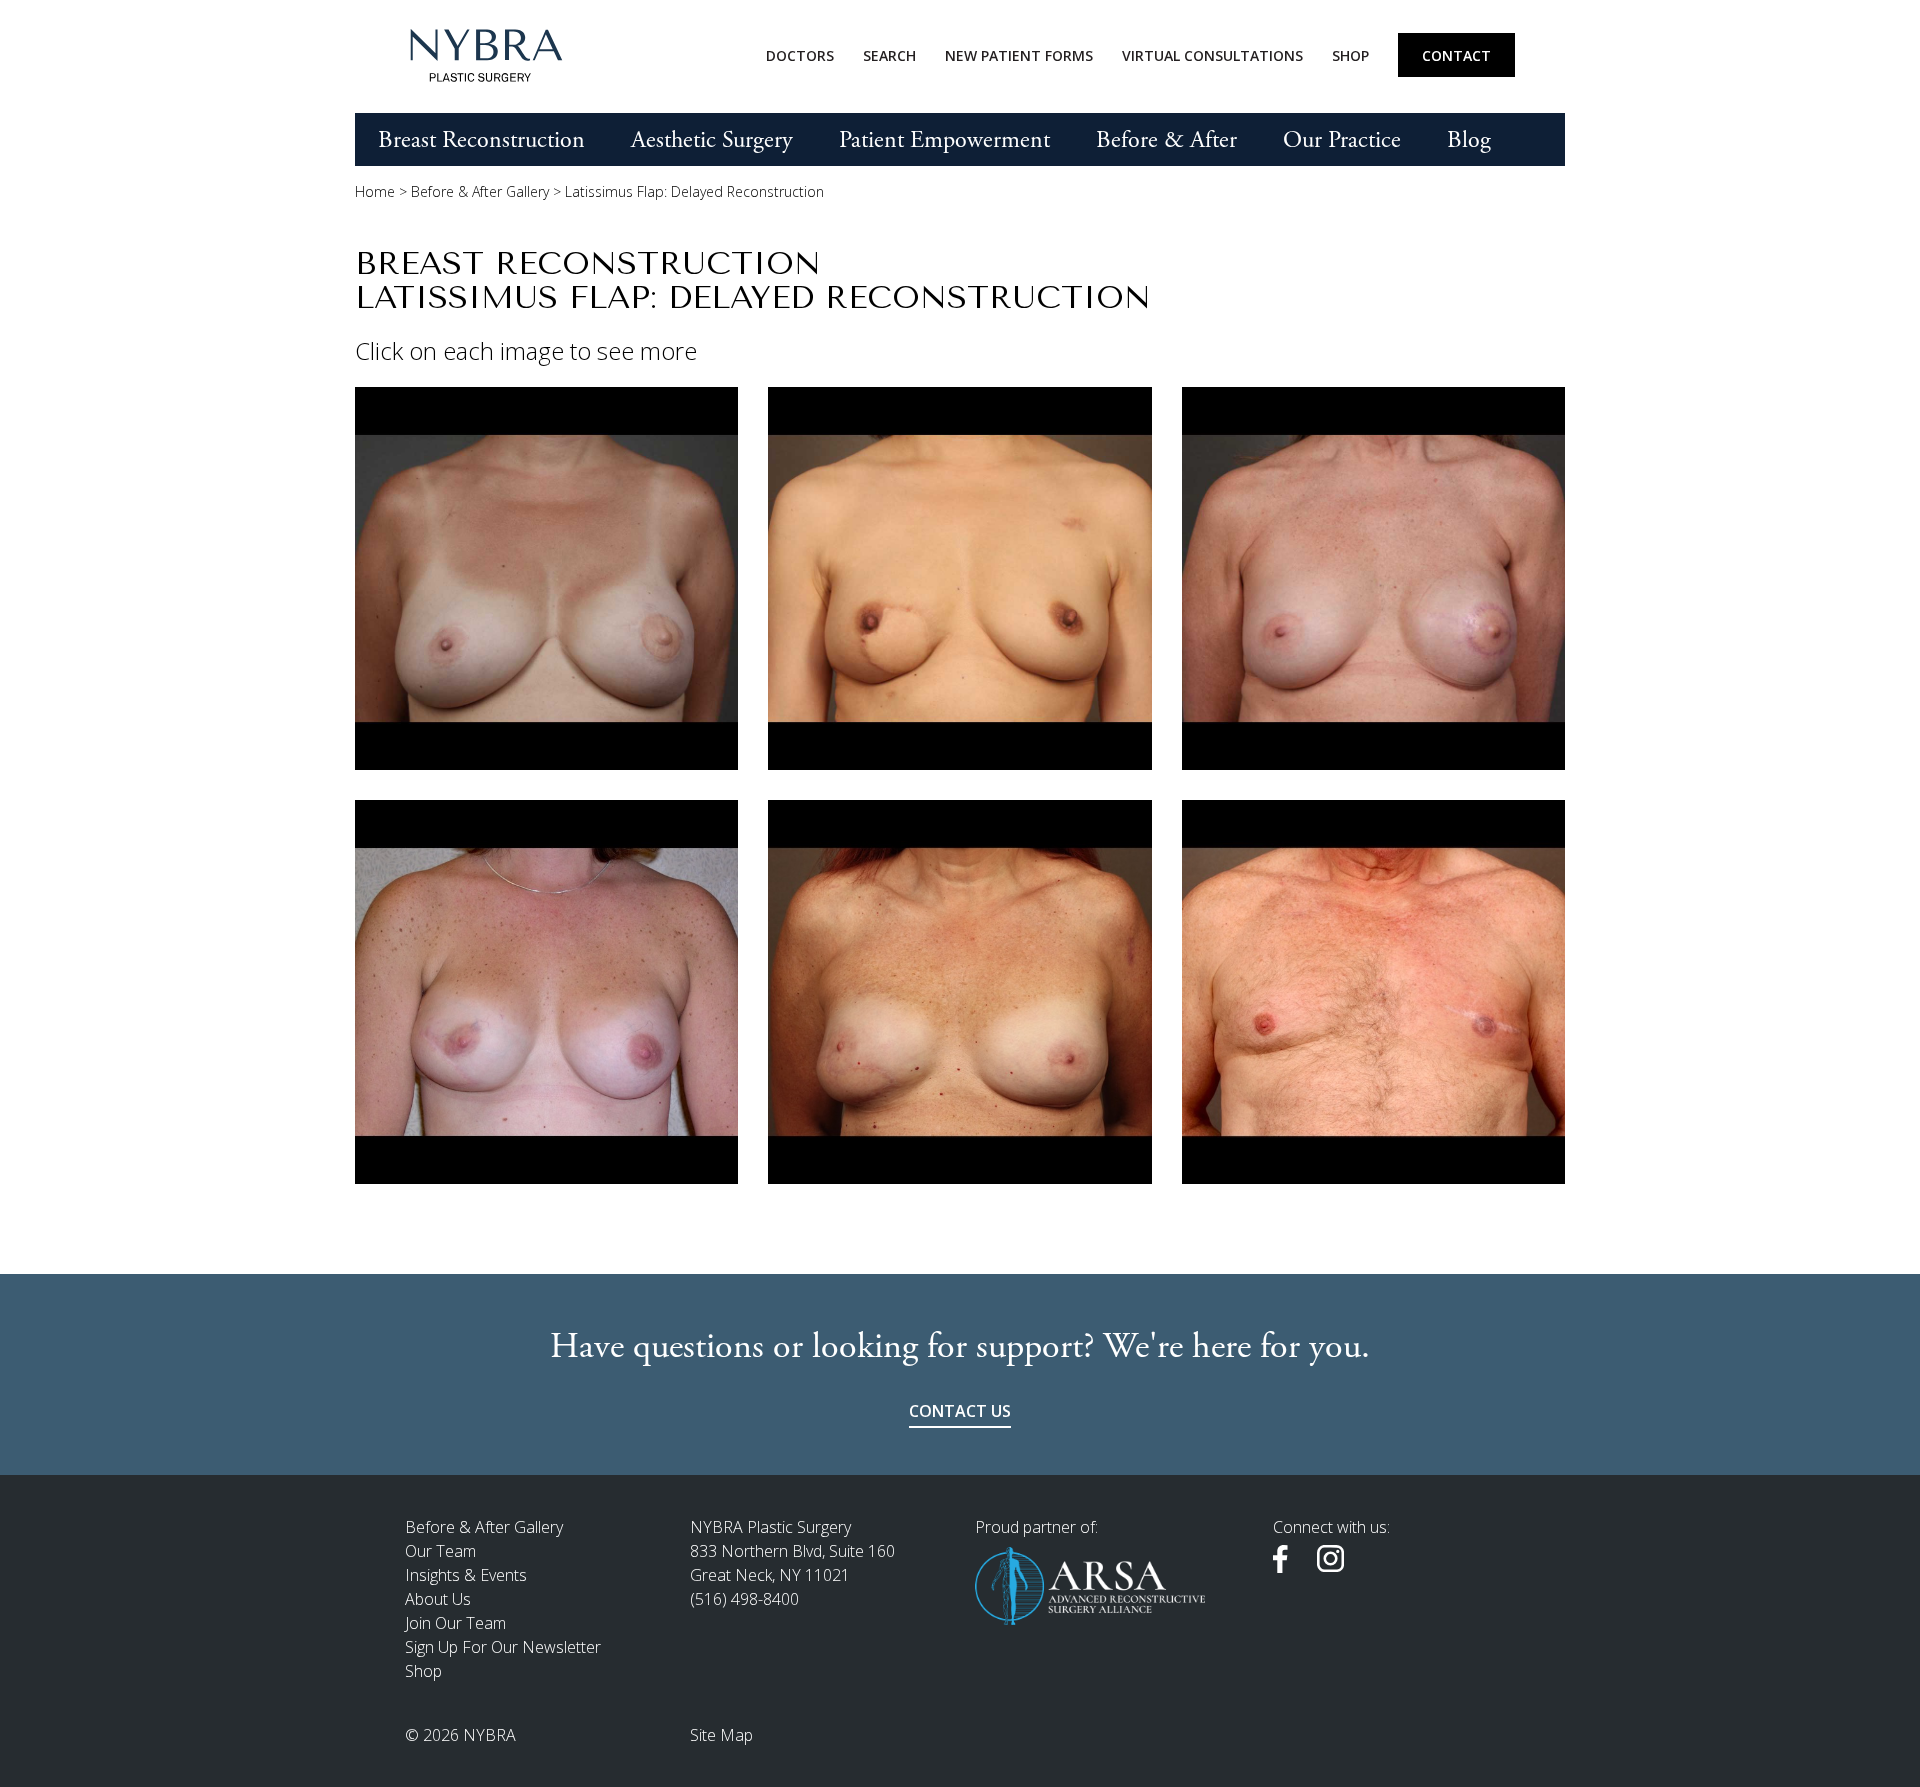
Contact (1456, 55)
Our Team (440, 1551)
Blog (1469, 140)
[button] (546, 578)
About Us (438, 1599)
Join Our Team (455, 1623)
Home (375, 191)
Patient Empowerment (944, 140)
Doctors (800, 55)
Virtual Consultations (1212, 55)
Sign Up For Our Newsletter (503, 1647)
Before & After (1166, 140)
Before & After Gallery (480, 191)
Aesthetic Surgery (712, 140)
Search (889, 55)
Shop (1350, 55)
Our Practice (1342, 140)
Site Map (721, 1735)
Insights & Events (466, 1575)
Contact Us (960, 1411)
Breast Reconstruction (481, 140)
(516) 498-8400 (744, 1599)
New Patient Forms (1019, 55)
